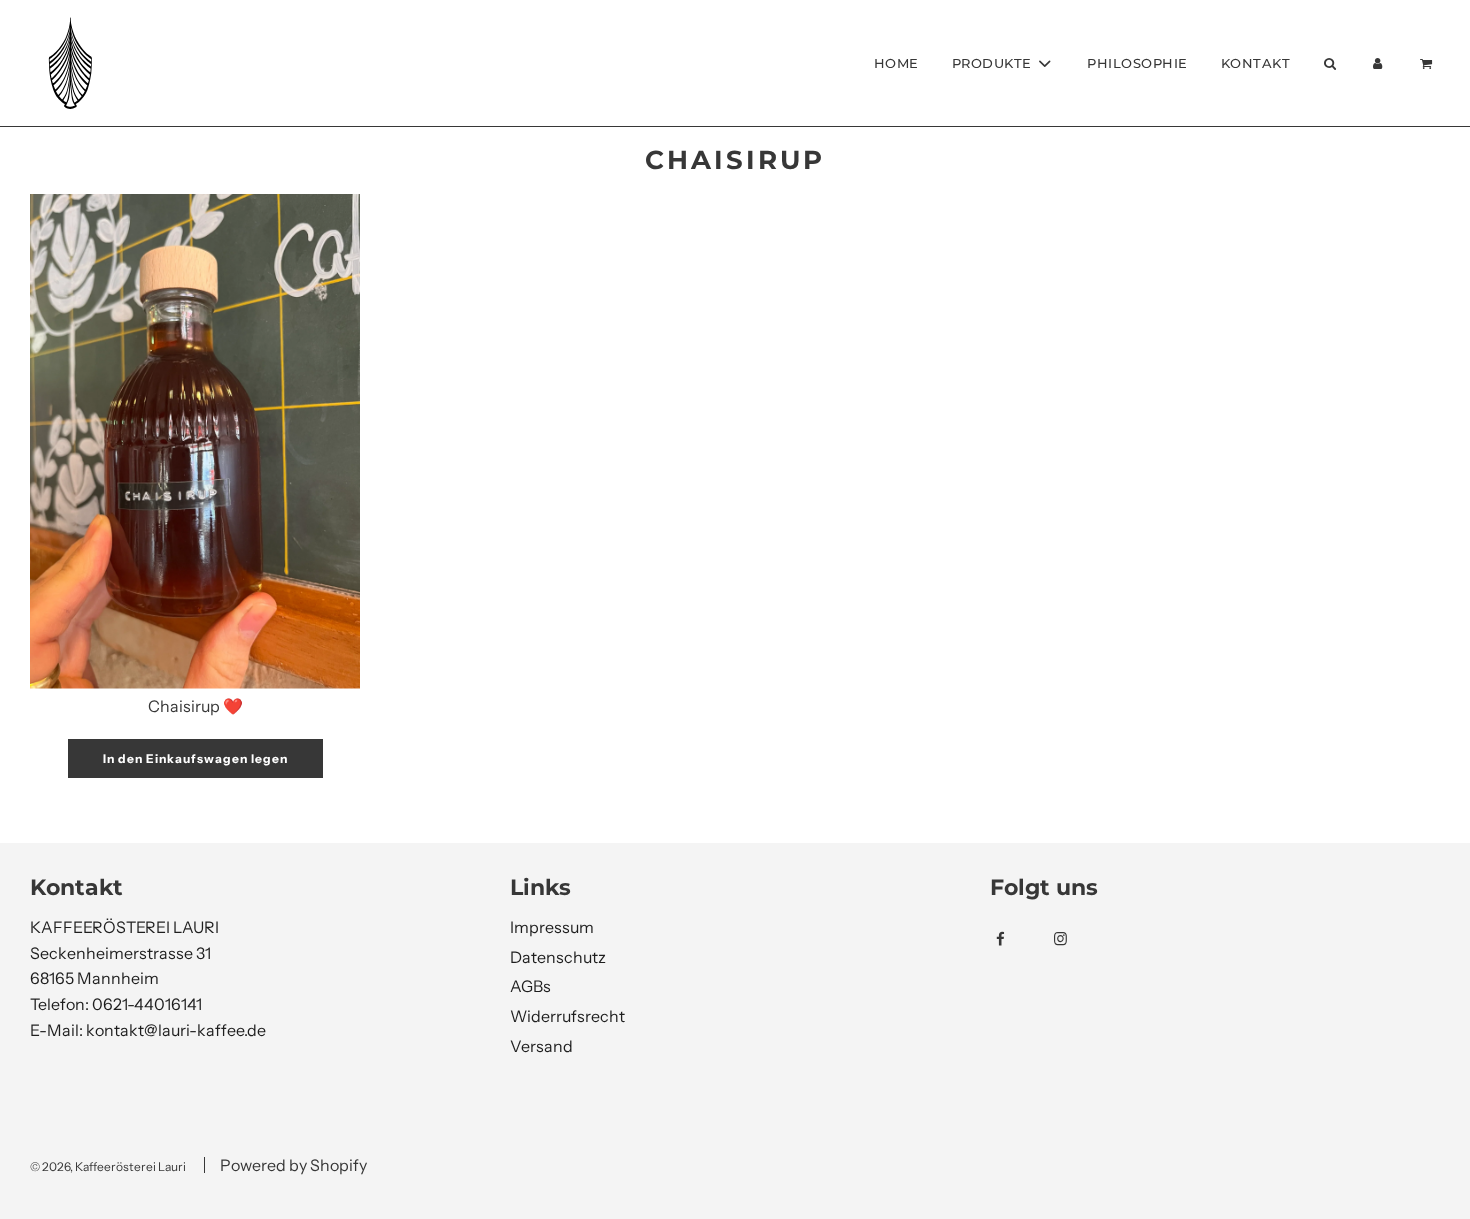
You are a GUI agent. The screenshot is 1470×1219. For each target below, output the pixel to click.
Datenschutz (558, 957)
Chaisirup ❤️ (195, 706)
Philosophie (1137, 63)
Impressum (552, 927)
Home (896, 63)
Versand (541, 1046)
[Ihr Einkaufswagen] (1428, 63)
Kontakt (1256, 63)
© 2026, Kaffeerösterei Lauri (108, 1166)
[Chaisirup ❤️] (195, 441)
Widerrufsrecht (567, 1016)
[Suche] (1329, 63)
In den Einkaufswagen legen (195, 758)
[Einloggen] (1378, 63)
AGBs (530, 986)
